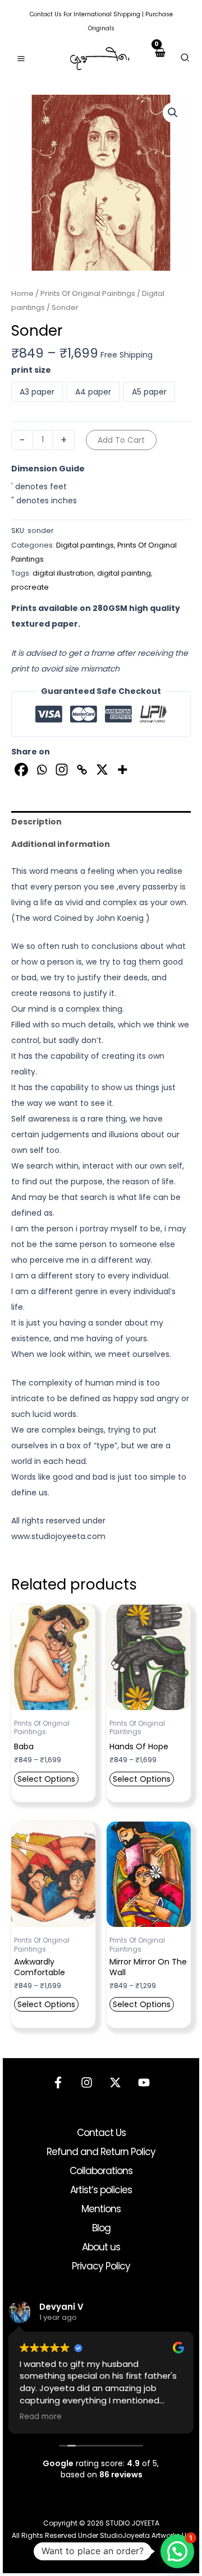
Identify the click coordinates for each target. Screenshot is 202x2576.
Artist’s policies (101, 2190)
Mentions (101, 2209)
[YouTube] (144, 2082)
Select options (46, 1779)
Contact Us (46, 14)
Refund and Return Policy (101, 2152)
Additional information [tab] (61, 844)
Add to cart (121, 440)
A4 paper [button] (93, 392)
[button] (185, 59)
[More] (122, 770)
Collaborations (101, 2171)
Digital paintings (85, 545)
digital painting (124, 573)
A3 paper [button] (37, 392)
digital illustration (63, 573)
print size (31, 370)
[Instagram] (62, 770)
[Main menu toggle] (21, 59)
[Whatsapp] (42, 770)
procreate (30, 587)
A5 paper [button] (149, 392)
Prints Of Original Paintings (88, 293)
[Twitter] (115, 2082)
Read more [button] (41, 2417)
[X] (102, 770)
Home (22, 293)
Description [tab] (36, 822)
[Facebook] (21, 770)
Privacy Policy (101, 2266)
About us (101, 2247)
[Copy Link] (82, 770)
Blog (101, 2228)
